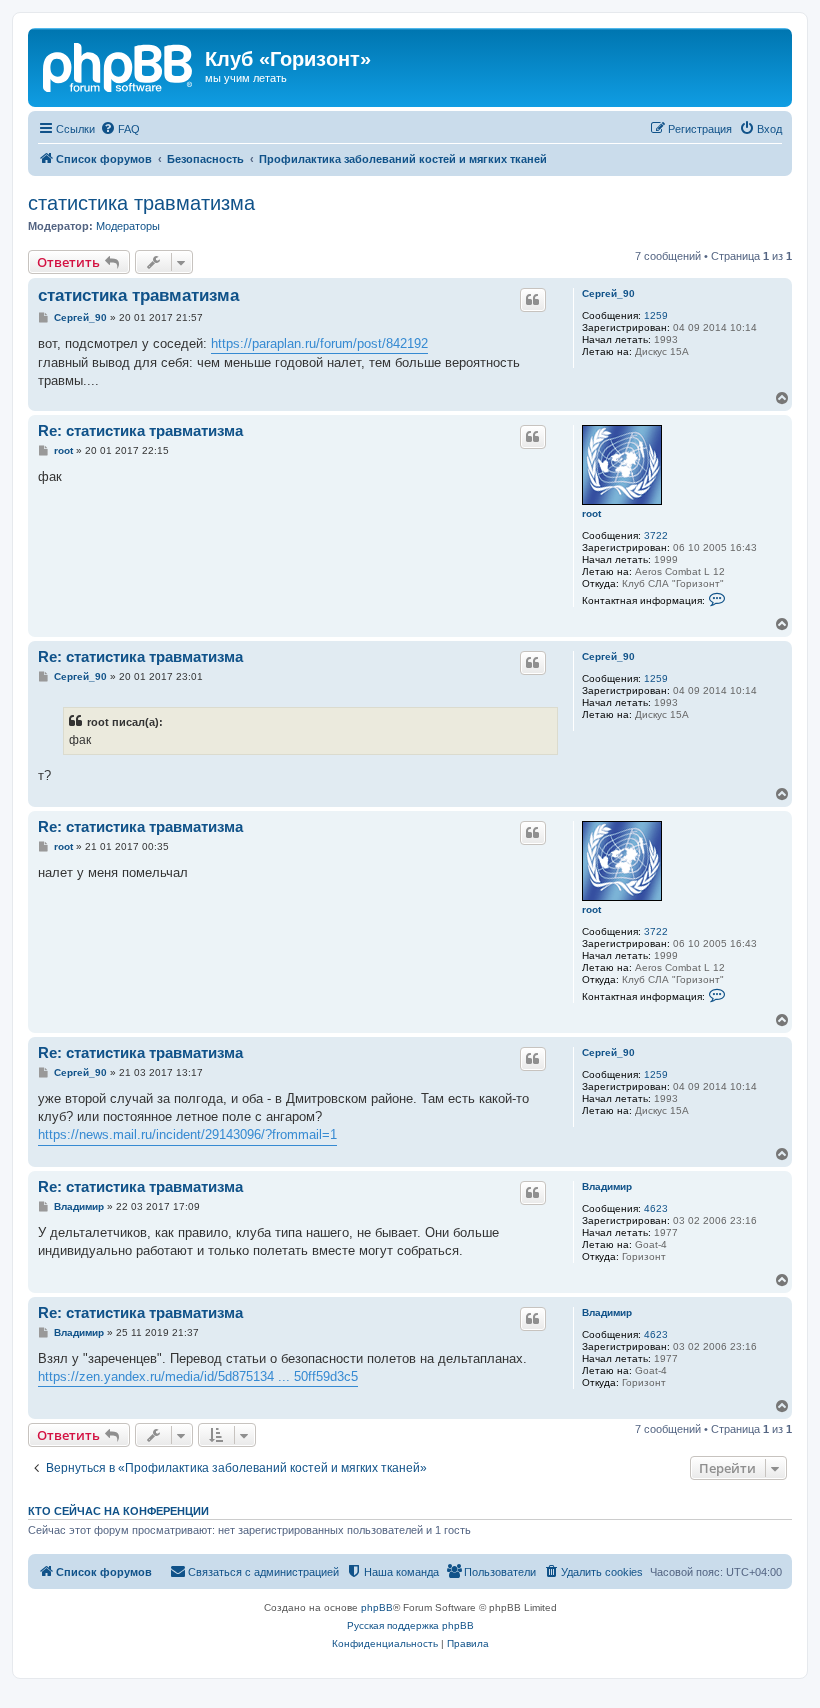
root (591, 513)
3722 (656, 535)
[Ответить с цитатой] (533, 300)
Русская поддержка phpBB (410, 1625)
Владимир (607, 1186)
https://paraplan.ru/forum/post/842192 (319, 343)
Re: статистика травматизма (140, 430)
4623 (656, 1208)
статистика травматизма (141, 203)
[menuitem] (120, 129)
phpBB (377, 1607)
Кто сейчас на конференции (118, 1511)
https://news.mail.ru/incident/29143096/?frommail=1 (187, 1134)
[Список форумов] (119, 65)
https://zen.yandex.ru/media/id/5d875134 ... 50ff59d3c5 (198, 1376)
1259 (656, 315)
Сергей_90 (608, 293)
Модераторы (128, 226)
